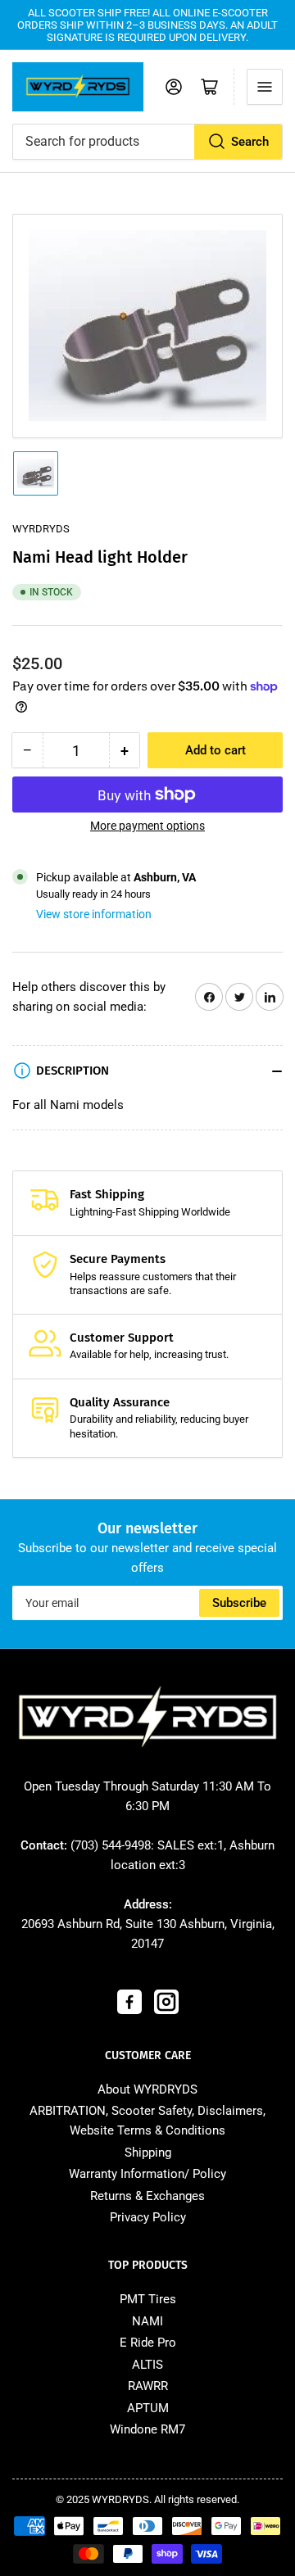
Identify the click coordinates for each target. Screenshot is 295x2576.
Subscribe (239, 1603)
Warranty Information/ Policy (147, 2174)
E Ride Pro (148, 2343)
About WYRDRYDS (147, 2089)
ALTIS (147, 2365)
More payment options (147, 826)
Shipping (148, 2153)
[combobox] (147, 142)
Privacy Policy (148, 2217)
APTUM (148, 2408)
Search (250, 142)
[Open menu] (265, 87)
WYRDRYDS (41, 529)
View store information (94, 914)
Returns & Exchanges (147, 2196)
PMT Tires (148, 2299)
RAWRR (148, 2386)
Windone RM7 (147, 2429)
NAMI (147, 2321)
